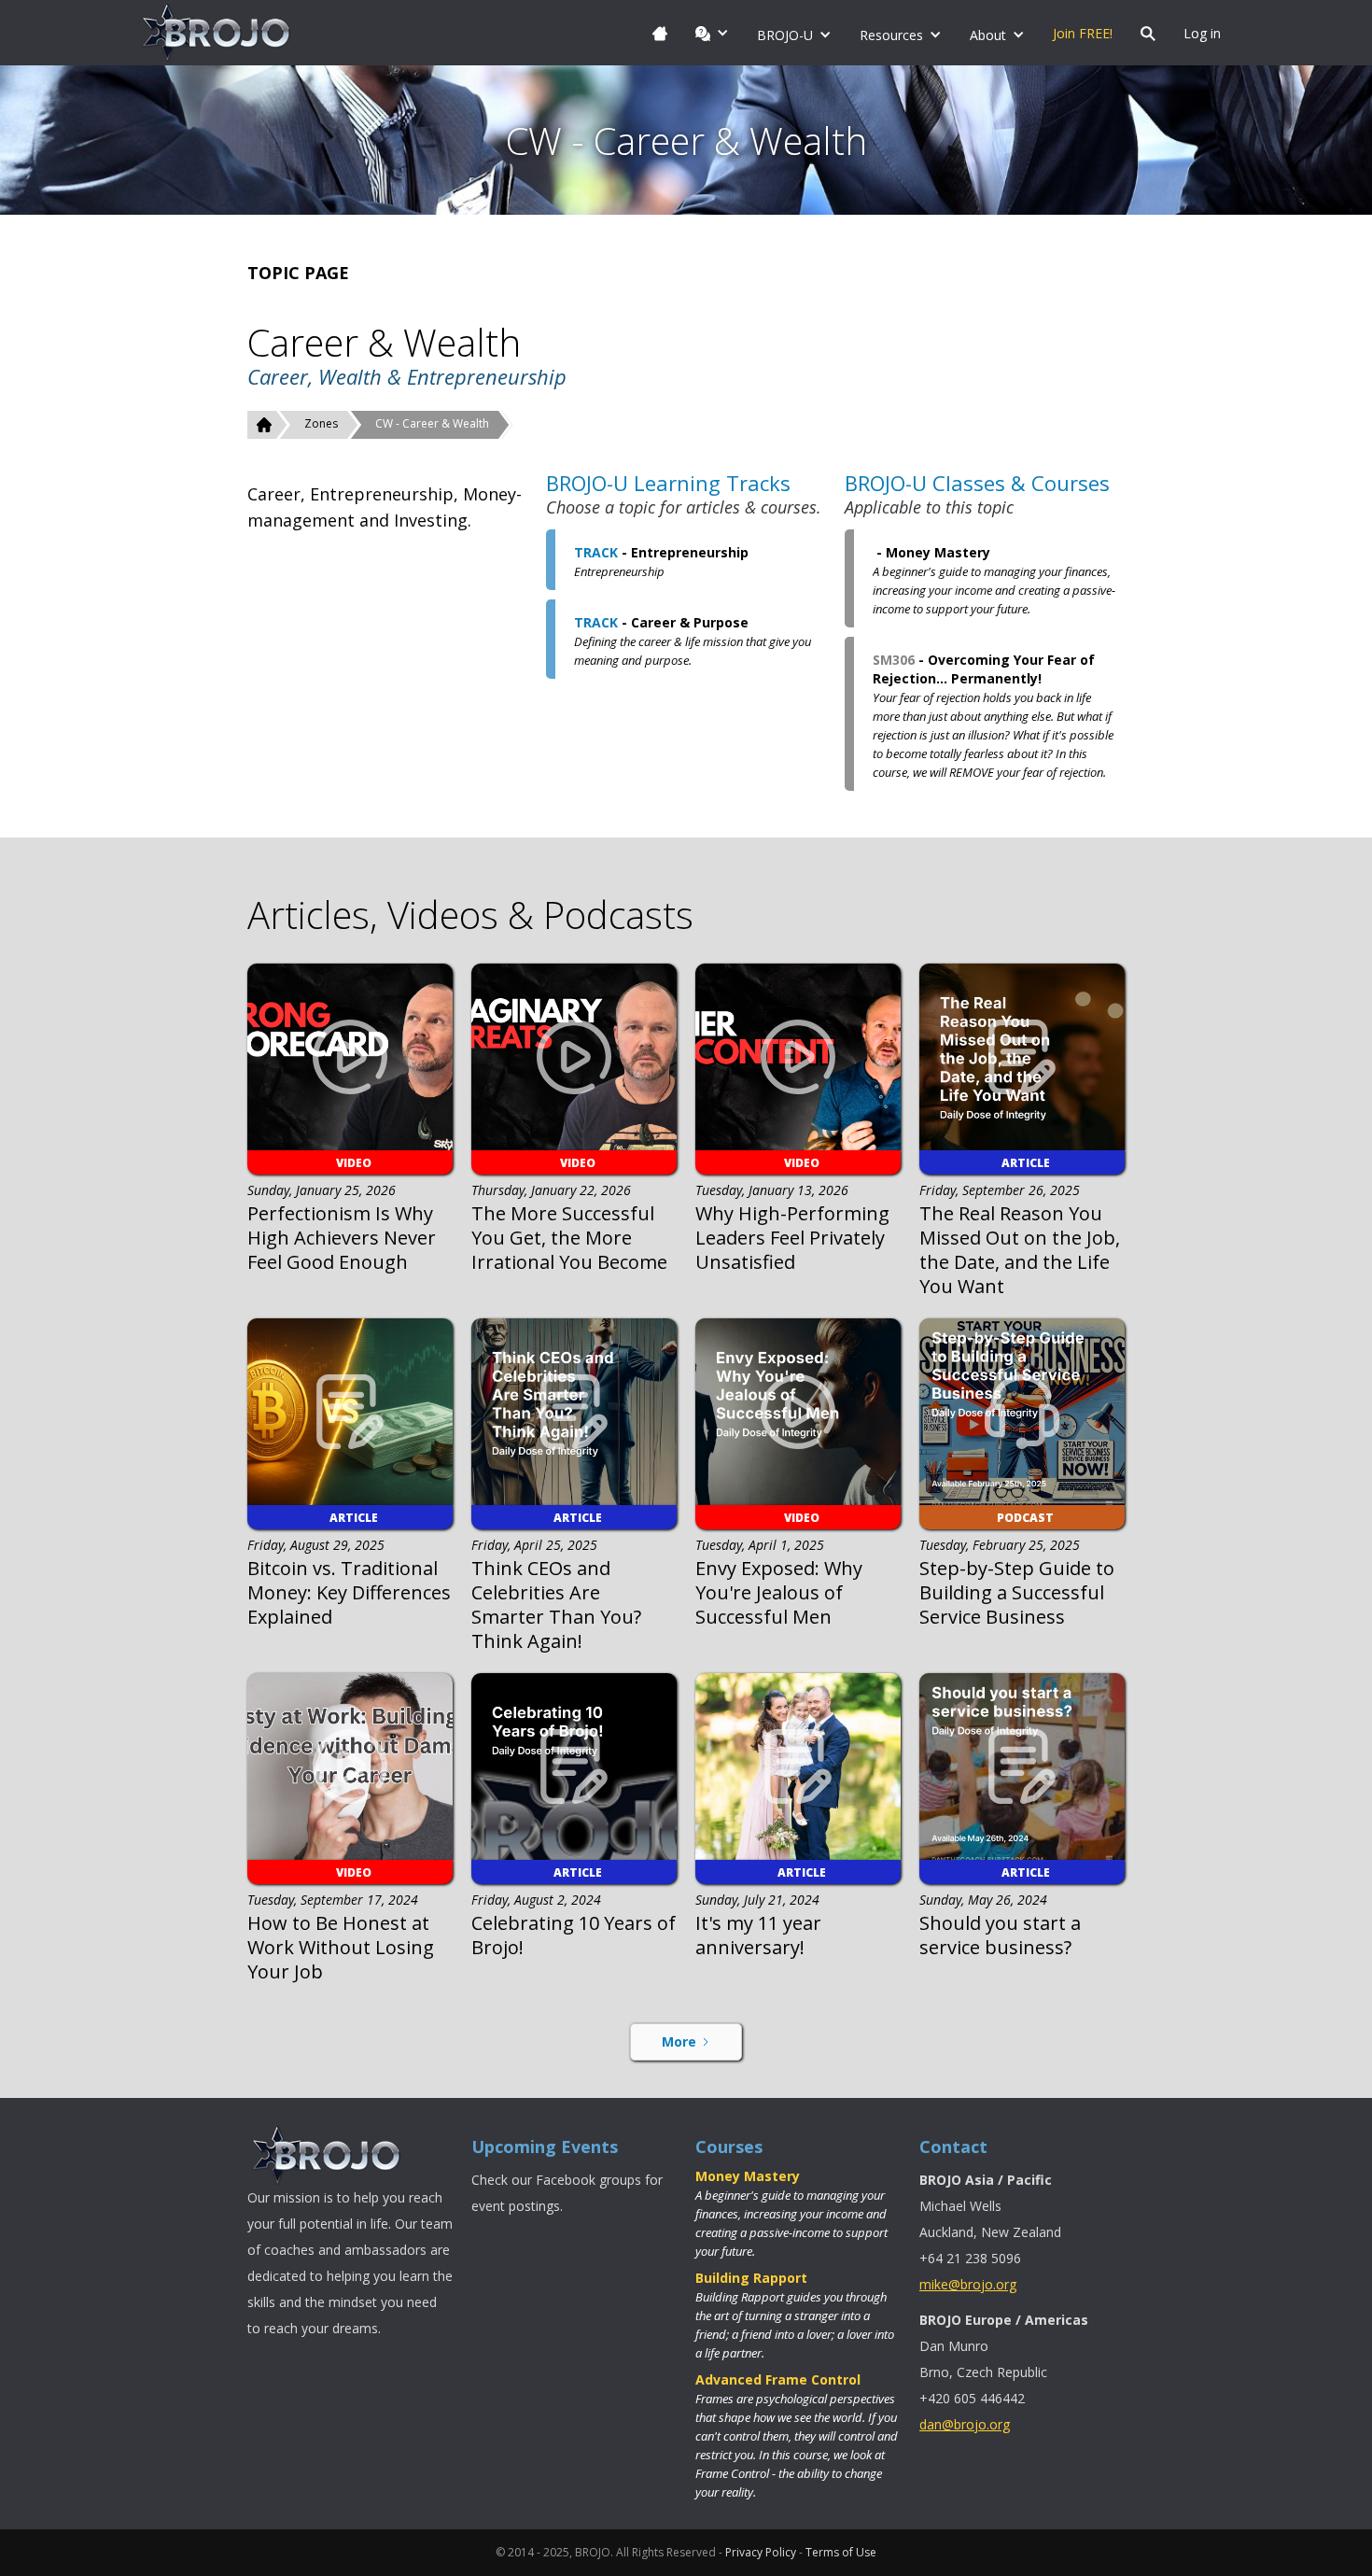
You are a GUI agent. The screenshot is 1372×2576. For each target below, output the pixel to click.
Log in (1202, 33)
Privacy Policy (761, 2552)
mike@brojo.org (968, 2284)
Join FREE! (1083, 33)
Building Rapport (751, 2278)
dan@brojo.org (965, 2424)
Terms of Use (841, 2552)
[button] (712, 33)
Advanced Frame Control (778, 2379)
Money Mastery (748, 2176)
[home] (217, 33)
